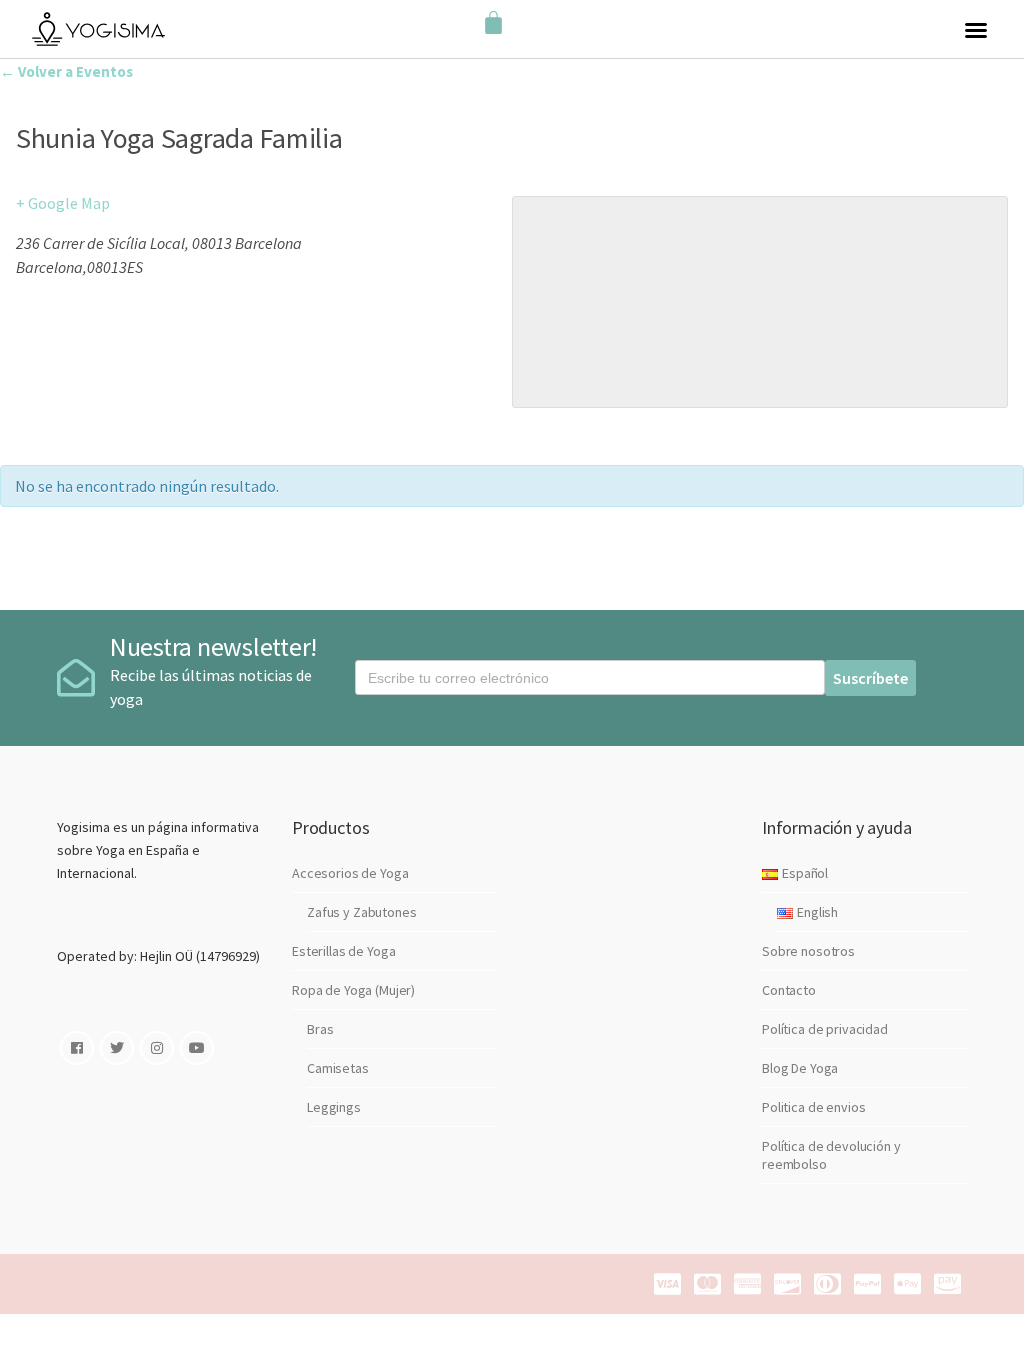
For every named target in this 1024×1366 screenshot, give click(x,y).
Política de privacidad (825, 1029)
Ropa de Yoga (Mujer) (353, 990)
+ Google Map (63, 203)
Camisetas (338, 1068)
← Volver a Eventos (66, 71)
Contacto (789, 990)
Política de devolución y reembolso (831, 1155)
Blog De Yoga (800, 1068)
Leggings (334, 1107)
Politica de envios (813, 1107)
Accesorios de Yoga (350, 873)
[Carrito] (493, 23)
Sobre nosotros (808, 951)
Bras (320, 1029)
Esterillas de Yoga (343, 951)
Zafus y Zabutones (362, 912)
